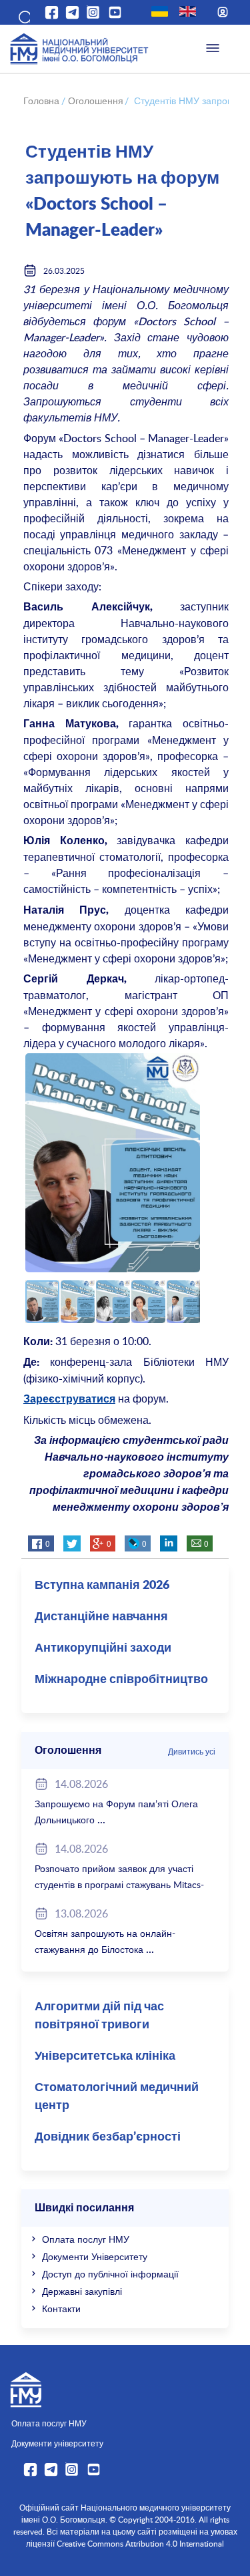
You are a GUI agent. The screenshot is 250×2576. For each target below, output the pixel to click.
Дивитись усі (192, 1751)
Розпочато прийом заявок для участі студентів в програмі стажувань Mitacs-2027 (119, 1884)
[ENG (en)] (188, 11)
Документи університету (57, 2443)
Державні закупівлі (82, 2291)
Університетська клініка (105, 2056)
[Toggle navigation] (213, 49)
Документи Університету (95, 2256)
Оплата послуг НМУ (86, 2239)
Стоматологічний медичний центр (117, 2097)
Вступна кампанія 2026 (102, 1586)
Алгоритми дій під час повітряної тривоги (99, 2016)
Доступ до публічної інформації (110, 2274)
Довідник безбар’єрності (108, 2137)
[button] (23, 15)
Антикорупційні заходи (103, 1648)
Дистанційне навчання (101, 1617)
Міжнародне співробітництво (121, 1680)
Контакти (61, 2309)
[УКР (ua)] (160, 11)
